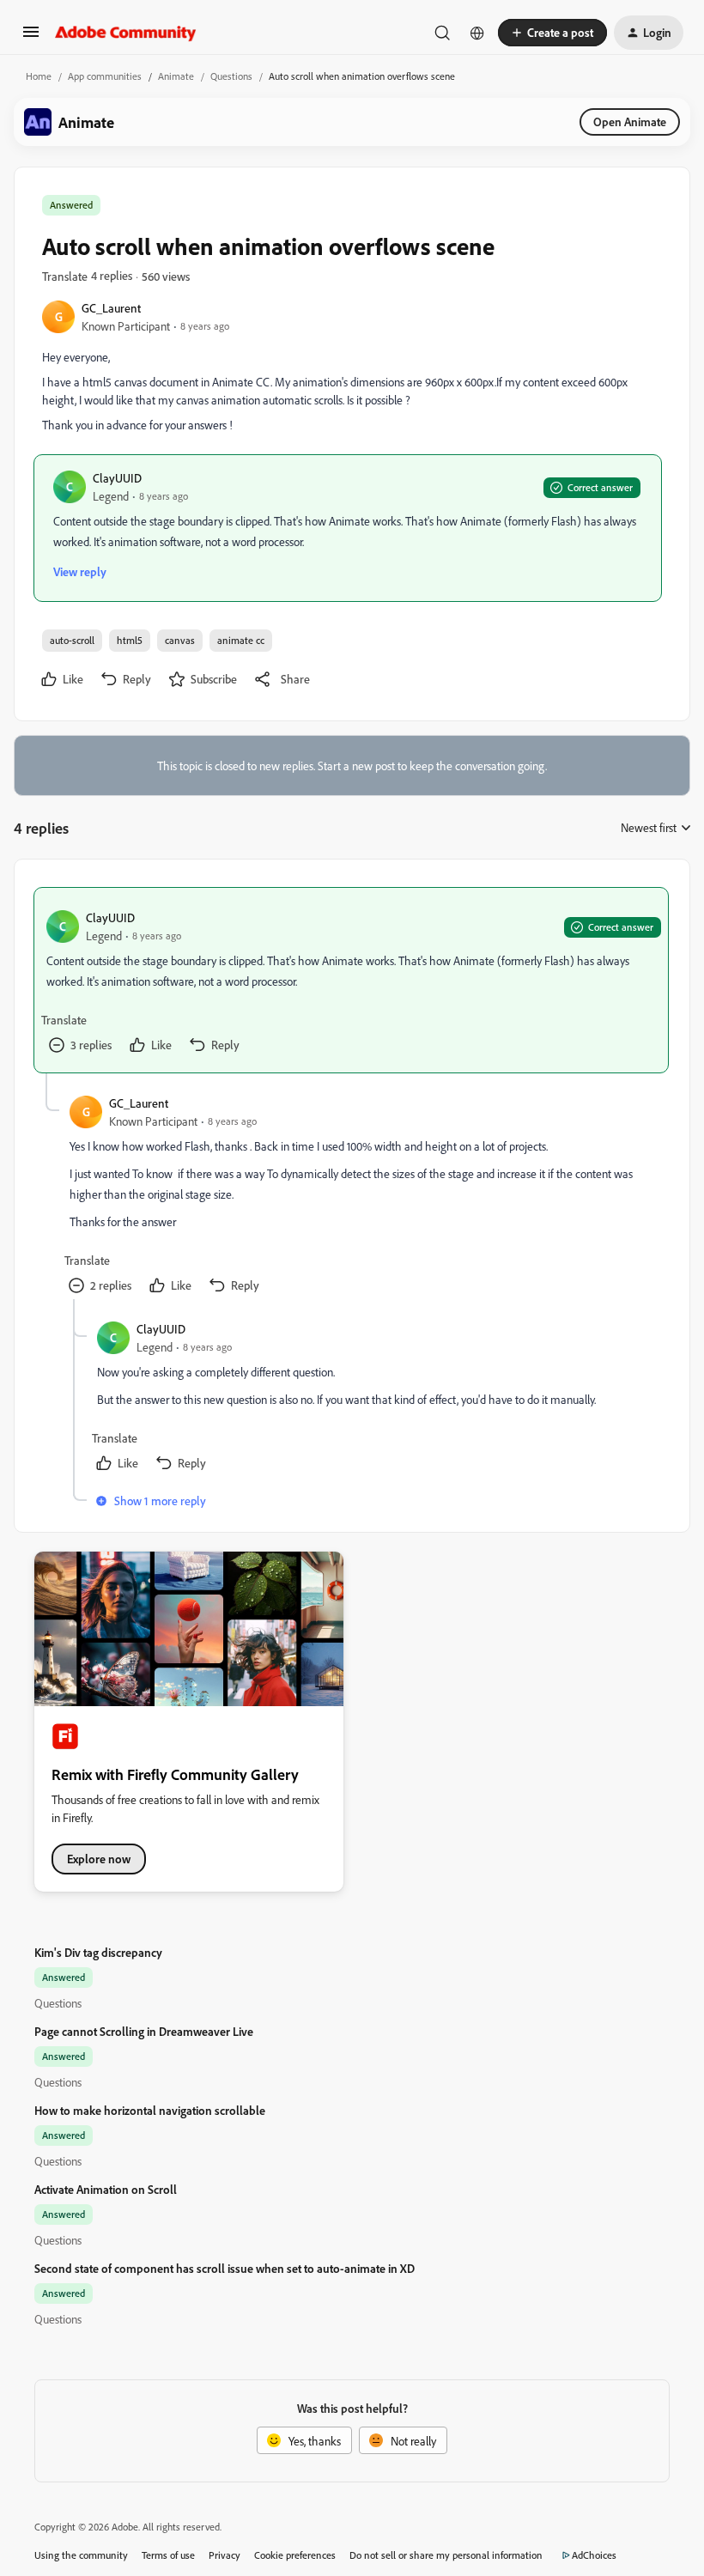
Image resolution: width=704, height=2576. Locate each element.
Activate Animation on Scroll (106, 2189)
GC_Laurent (111, 308)
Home (39, 76)
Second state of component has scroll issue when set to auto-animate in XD (225, 2268)
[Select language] (477, 33)
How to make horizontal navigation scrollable (150, 2110)
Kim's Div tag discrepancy (98, 1952)
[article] (351, 980)
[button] (31, 37)
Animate (176, 76)
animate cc (241, 640)
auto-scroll (72, 640)
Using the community (81, 2555)
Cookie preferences (295, 2555)
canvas (180, 640)
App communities (105, 76)
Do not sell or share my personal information (446, 2555)
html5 (130, 640)
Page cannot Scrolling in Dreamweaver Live (144, 2031)
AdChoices (594, 2555)
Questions (231, 76)
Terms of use (168, 2555)
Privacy (225, 2555)
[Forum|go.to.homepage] (126, 33)
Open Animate (630, 122)
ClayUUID (117, 478)
